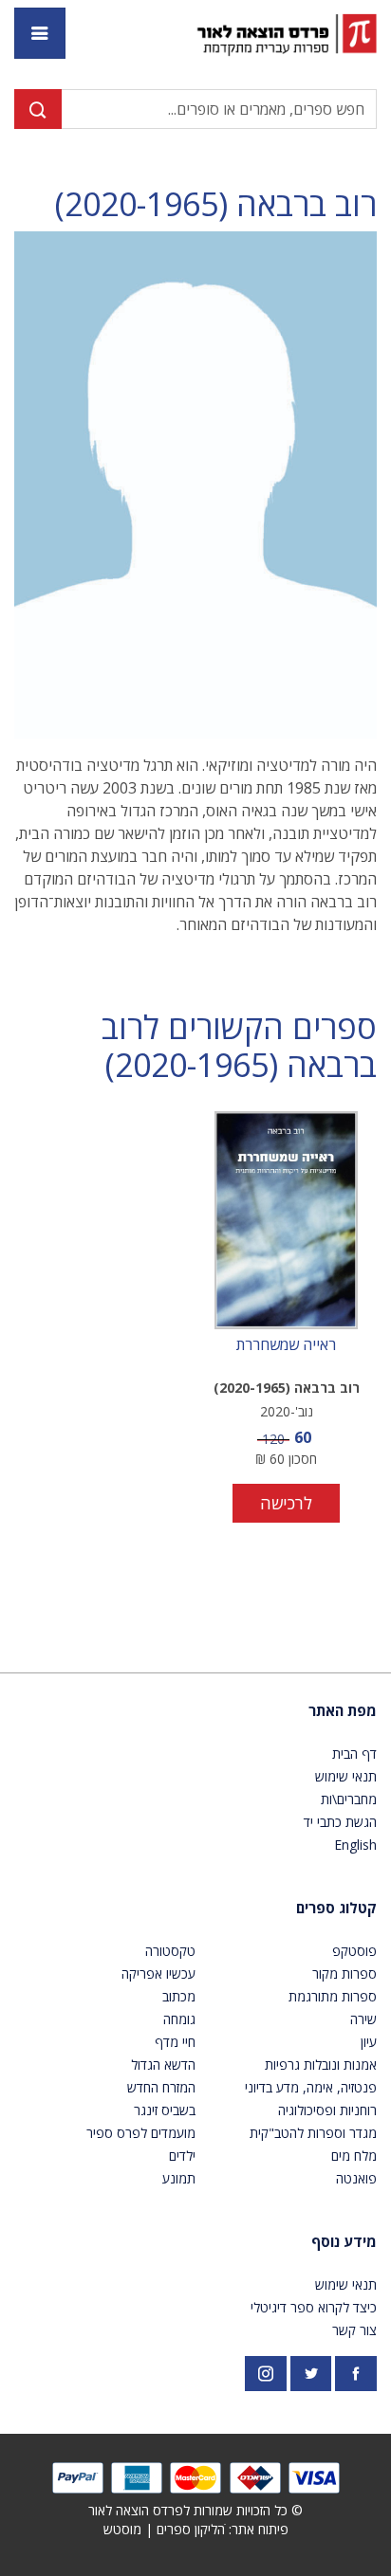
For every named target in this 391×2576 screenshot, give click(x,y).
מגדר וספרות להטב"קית (313, 2133)
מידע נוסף (344, 2241)
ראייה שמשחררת (286, 1345)
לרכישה (286, 1503)
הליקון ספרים (191, 2529)
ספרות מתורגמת (333, 1996)
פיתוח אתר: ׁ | (196, 2529)
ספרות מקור (344, 1973)
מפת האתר (343, 1710)
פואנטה (356, 2178)
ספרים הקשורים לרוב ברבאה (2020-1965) (239, 1047)
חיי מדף (175, 2042)
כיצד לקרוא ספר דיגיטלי (314, 2307)
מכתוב (179, 1996)
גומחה (179, 2019)
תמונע (179, 2178)
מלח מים (354, 2156)
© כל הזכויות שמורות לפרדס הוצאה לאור (195, 2510)
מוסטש (122, 2529)
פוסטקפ (354, 1951)
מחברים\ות (349, 1799)
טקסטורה (170, 1951)
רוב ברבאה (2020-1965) (216, 204)
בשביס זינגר (165, 2110)
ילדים (182, 2156)
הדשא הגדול (163, 2064)
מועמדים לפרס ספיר (141, 2133)
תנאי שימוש (346, 1776)
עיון (369, 2042)
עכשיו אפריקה (158, 1973)
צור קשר (354, 2330)
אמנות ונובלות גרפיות (321, 2064)
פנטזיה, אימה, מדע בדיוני (311, 2087)
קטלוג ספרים (336, 1908)
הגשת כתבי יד (340, 1822)
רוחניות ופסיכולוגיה (327, 2110)
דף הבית (354, 1754)
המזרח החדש (161, 2087)
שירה (363, 2019)
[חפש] (38, 109)
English (355, 1845)
